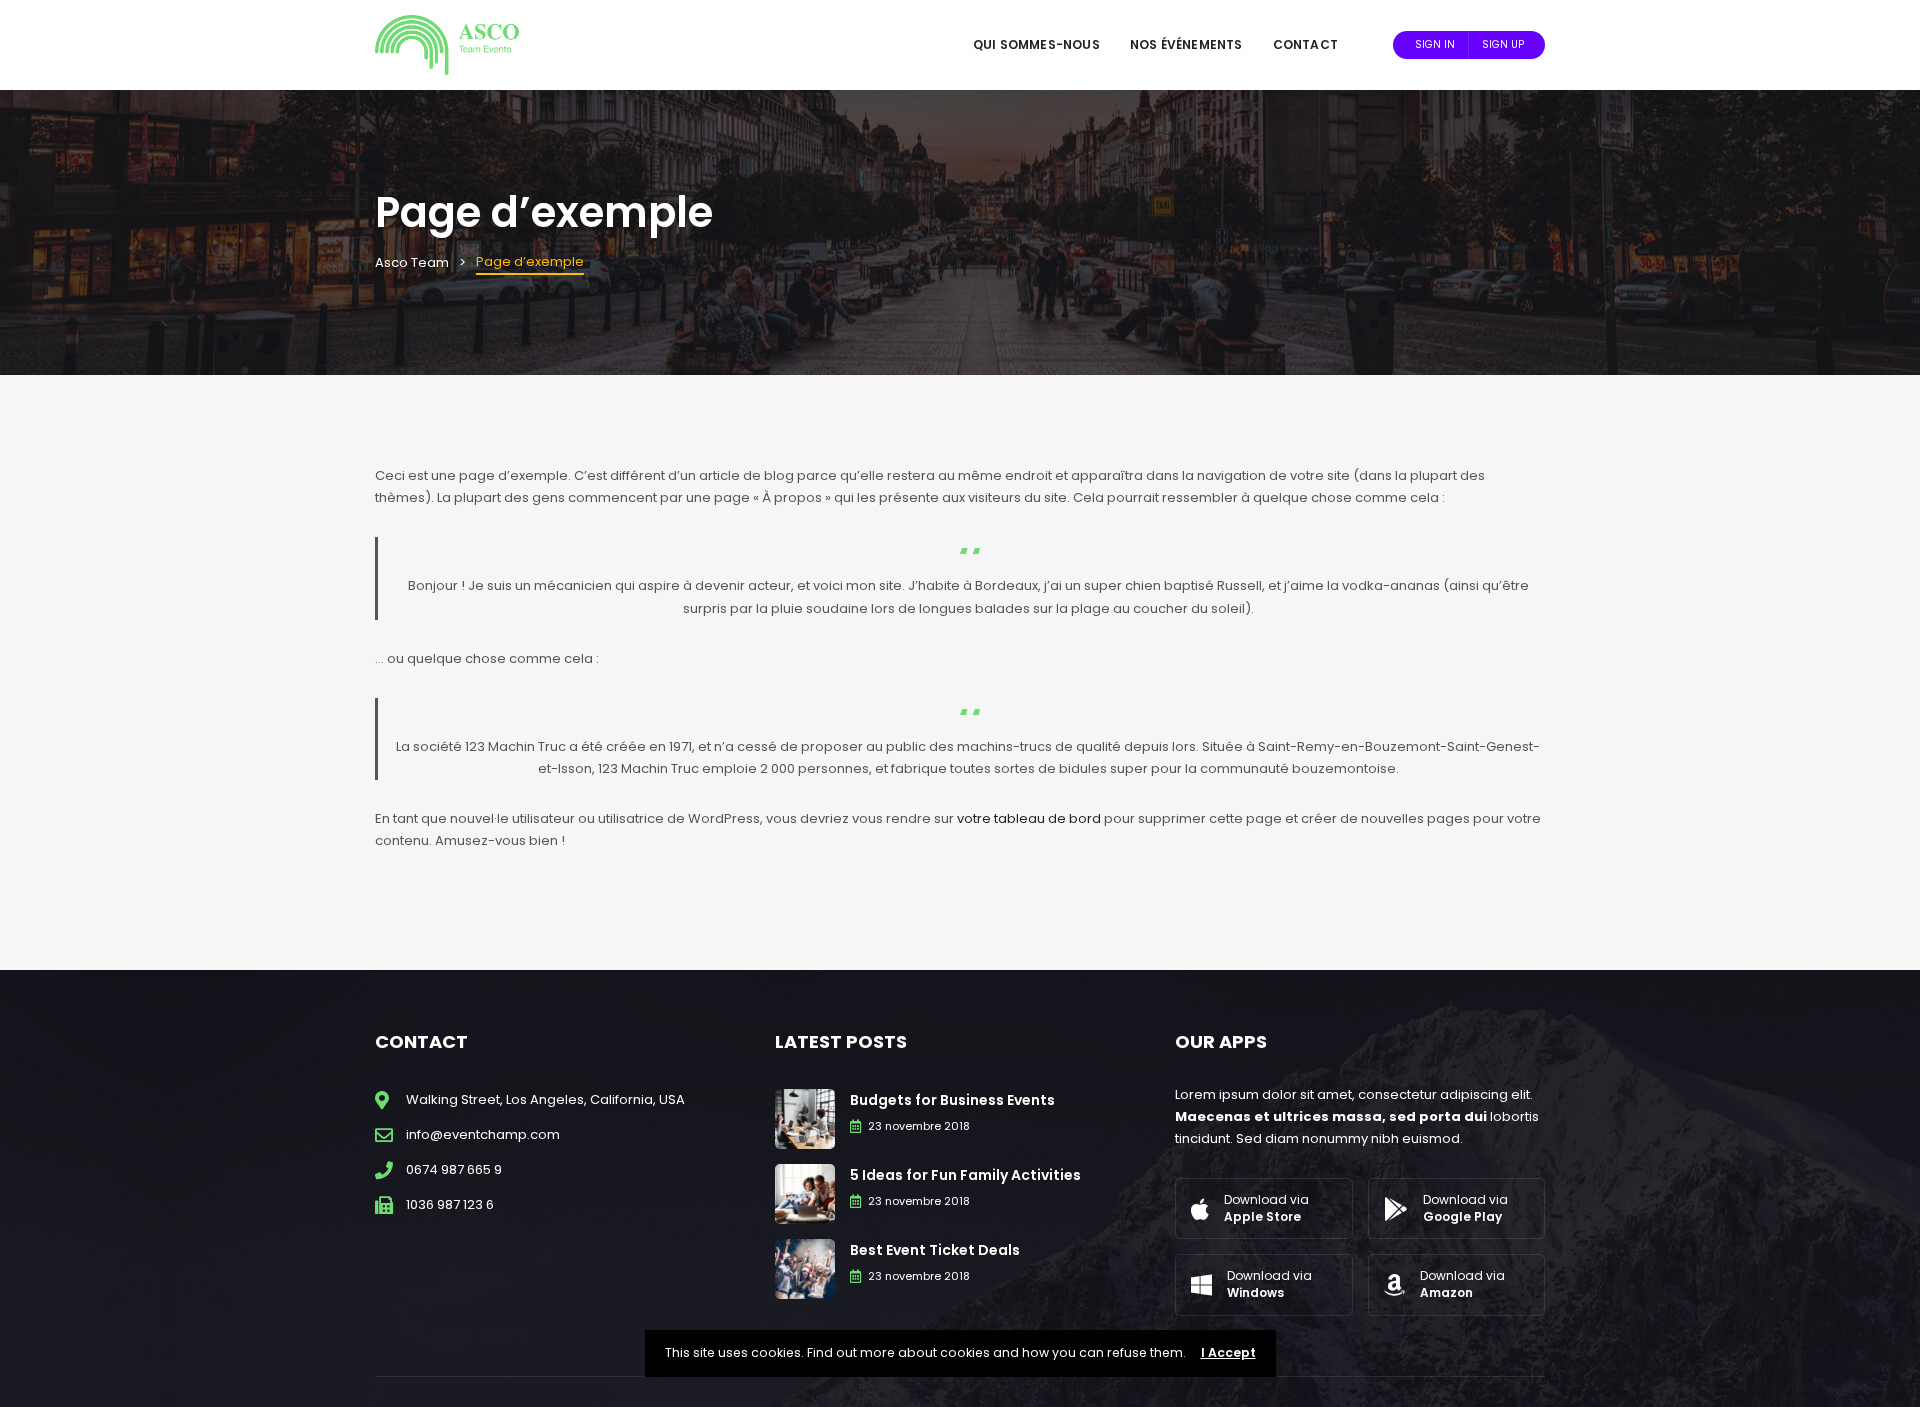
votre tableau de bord (1029, 818)
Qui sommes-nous (1036, 44)
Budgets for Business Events (952, 1100)
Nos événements (1186, 44)
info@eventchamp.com (483, 1134)
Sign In (1435, 44)
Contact (1305, 44)
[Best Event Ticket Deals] (805, 1267)
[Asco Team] (447, 44)
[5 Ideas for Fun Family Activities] (805, 1192)
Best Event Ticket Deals (935, 1250)
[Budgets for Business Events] (805, 1117)
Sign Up (1503, 44)
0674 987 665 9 (454, 1169)
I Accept (1228, 1352)
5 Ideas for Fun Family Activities (965, 1175)
